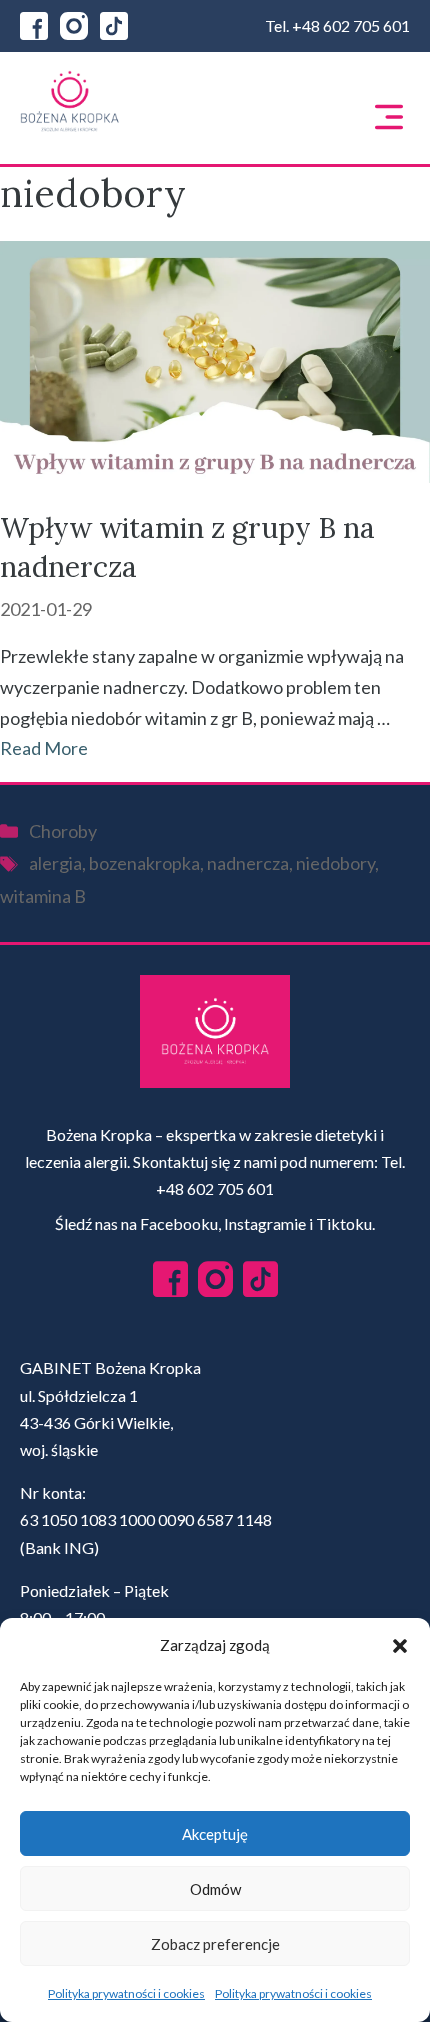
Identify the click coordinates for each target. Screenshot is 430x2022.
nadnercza (248, 863)
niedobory (335, 863)
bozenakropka (144, 863)
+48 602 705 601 (351, 25)
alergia (55, 863)
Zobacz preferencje (215, 1944)
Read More (44, 748)
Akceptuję (215, 1834)
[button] (400, 1646)
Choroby (63, 831)
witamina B (43, 896)
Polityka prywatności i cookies (126, 1993)
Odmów (215, 1889)
